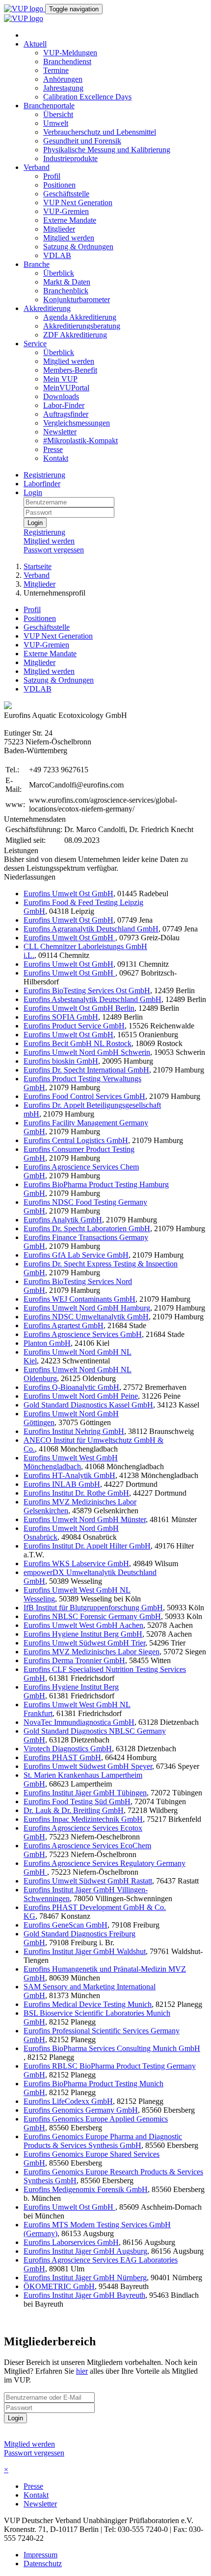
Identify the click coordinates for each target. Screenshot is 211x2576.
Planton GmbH (47, 1343)
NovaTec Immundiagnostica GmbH (79, 1722)
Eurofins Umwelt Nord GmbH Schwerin (87, 1052)
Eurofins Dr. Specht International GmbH (86, 1070)
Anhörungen (63, 79)
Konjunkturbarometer (77, 299)
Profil (52, 176)
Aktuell (35, 44)
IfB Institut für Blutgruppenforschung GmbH (93, 1608)
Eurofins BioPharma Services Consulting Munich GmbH (112, 2048)
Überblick (59, 273)
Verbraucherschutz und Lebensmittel (100, 132)
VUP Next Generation (78, 203)
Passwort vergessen (54, 550)
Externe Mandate (70, 220)
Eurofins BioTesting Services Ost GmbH (87, 990)
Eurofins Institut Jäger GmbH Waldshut (85, 1951)
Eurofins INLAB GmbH (62, 1484)
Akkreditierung (47, 308)
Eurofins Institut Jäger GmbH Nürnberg (85, 2278)
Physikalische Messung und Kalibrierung (107, 150)
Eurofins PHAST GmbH (62, 1757)
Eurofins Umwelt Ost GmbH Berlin (79, 1008)
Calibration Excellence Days (87, 97)
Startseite (38, 566)
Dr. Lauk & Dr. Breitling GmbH (74, 1810)
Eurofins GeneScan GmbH (66, 1925)
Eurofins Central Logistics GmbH (76, 1140)
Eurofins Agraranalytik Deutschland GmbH (91, 929)
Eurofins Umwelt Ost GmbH (68, 894)
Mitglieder (59, 229)
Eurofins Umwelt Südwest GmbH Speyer (88, 1766)
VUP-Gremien (66, 211)
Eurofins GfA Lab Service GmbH (76, 1255)
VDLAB (57, 255)
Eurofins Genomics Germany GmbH (81, 2110)
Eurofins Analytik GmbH (63, 1220)
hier (82, 2371)
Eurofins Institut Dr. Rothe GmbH (76, 1493)
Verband (37, 167)
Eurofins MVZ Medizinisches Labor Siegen (92, 1652)
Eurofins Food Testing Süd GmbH (77, 1801)
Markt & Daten (67, 282)
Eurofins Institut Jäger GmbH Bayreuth (84, 2295)
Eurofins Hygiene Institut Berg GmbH (83, 1634)
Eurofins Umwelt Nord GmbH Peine (81, 1396)
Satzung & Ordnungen (78, 247)
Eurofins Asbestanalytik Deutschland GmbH (92, 999)
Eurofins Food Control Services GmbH (84, 1096)
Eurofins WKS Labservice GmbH (76, 1563)
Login (33, 492)
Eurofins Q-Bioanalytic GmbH (71, 1387)
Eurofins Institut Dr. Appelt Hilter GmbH (87, 1546)
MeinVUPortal (66, 388)
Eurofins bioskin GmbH (61, 1061)
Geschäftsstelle (66, 194)
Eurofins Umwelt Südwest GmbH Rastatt (88, 1881)
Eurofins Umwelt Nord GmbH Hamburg (87, 1308)
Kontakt (56, 458)
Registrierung (44, 475)
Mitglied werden (69, 238)
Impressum (40, 2555)
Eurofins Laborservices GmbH (71, 2242)
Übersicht (58, 114)
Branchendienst (67, 61)
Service (35, 344)
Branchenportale (49, 106)
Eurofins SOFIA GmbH (61, 1017)
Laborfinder (42, 484)
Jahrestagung (63, 88)
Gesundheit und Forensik (82, 141)
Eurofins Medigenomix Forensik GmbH (86, 2189)
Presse (53, 449)
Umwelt (56, 123)
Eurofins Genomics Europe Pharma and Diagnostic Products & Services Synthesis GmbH (103, 2141)
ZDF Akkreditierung (75, 335)
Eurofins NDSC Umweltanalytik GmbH (86, 1317)
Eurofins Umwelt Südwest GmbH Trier (84, 1643)
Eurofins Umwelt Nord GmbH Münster (85, 1519)
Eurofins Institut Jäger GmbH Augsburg (85, 2251)
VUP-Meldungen (70, 53)
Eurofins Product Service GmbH (74, 1026)
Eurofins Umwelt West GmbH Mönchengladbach (71, 1462)
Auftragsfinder (66, 414)
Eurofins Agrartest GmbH (64, 1325)
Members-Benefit (70, 370)
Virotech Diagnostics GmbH (68, 1749)
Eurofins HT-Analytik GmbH (69, 1475)
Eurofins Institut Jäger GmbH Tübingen (85, 1793)
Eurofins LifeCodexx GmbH (68, 2101)
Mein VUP (60, 379)
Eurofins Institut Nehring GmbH (74, 1431)
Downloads (61, 396)
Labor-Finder (64, 405)
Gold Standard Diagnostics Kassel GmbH (88, 1405)
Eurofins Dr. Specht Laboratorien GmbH (87, 1228)
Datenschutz (43, 2564)
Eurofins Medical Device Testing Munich (88, 2004)
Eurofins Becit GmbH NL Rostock (78, 1043)
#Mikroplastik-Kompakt (80, 441)
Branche (37, 264)
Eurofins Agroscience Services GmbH (83, 1334)
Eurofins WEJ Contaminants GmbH (79, 1299)
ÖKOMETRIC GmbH (59, 2286)
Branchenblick (66, 291)
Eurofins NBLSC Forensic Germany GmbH (92, 1616)
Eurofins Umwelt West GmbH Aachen (83, 1625)
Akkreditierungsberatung (82, 326)
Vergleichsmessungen (77, 423)
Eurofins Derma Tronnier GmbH (74, 1660)
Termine (56, 70)
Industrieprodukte (70, 158)
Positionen (59, 185)
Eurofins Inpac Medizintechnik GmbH (83, 1819)
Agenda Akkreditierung (80, 317)
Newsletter (60, 432)
